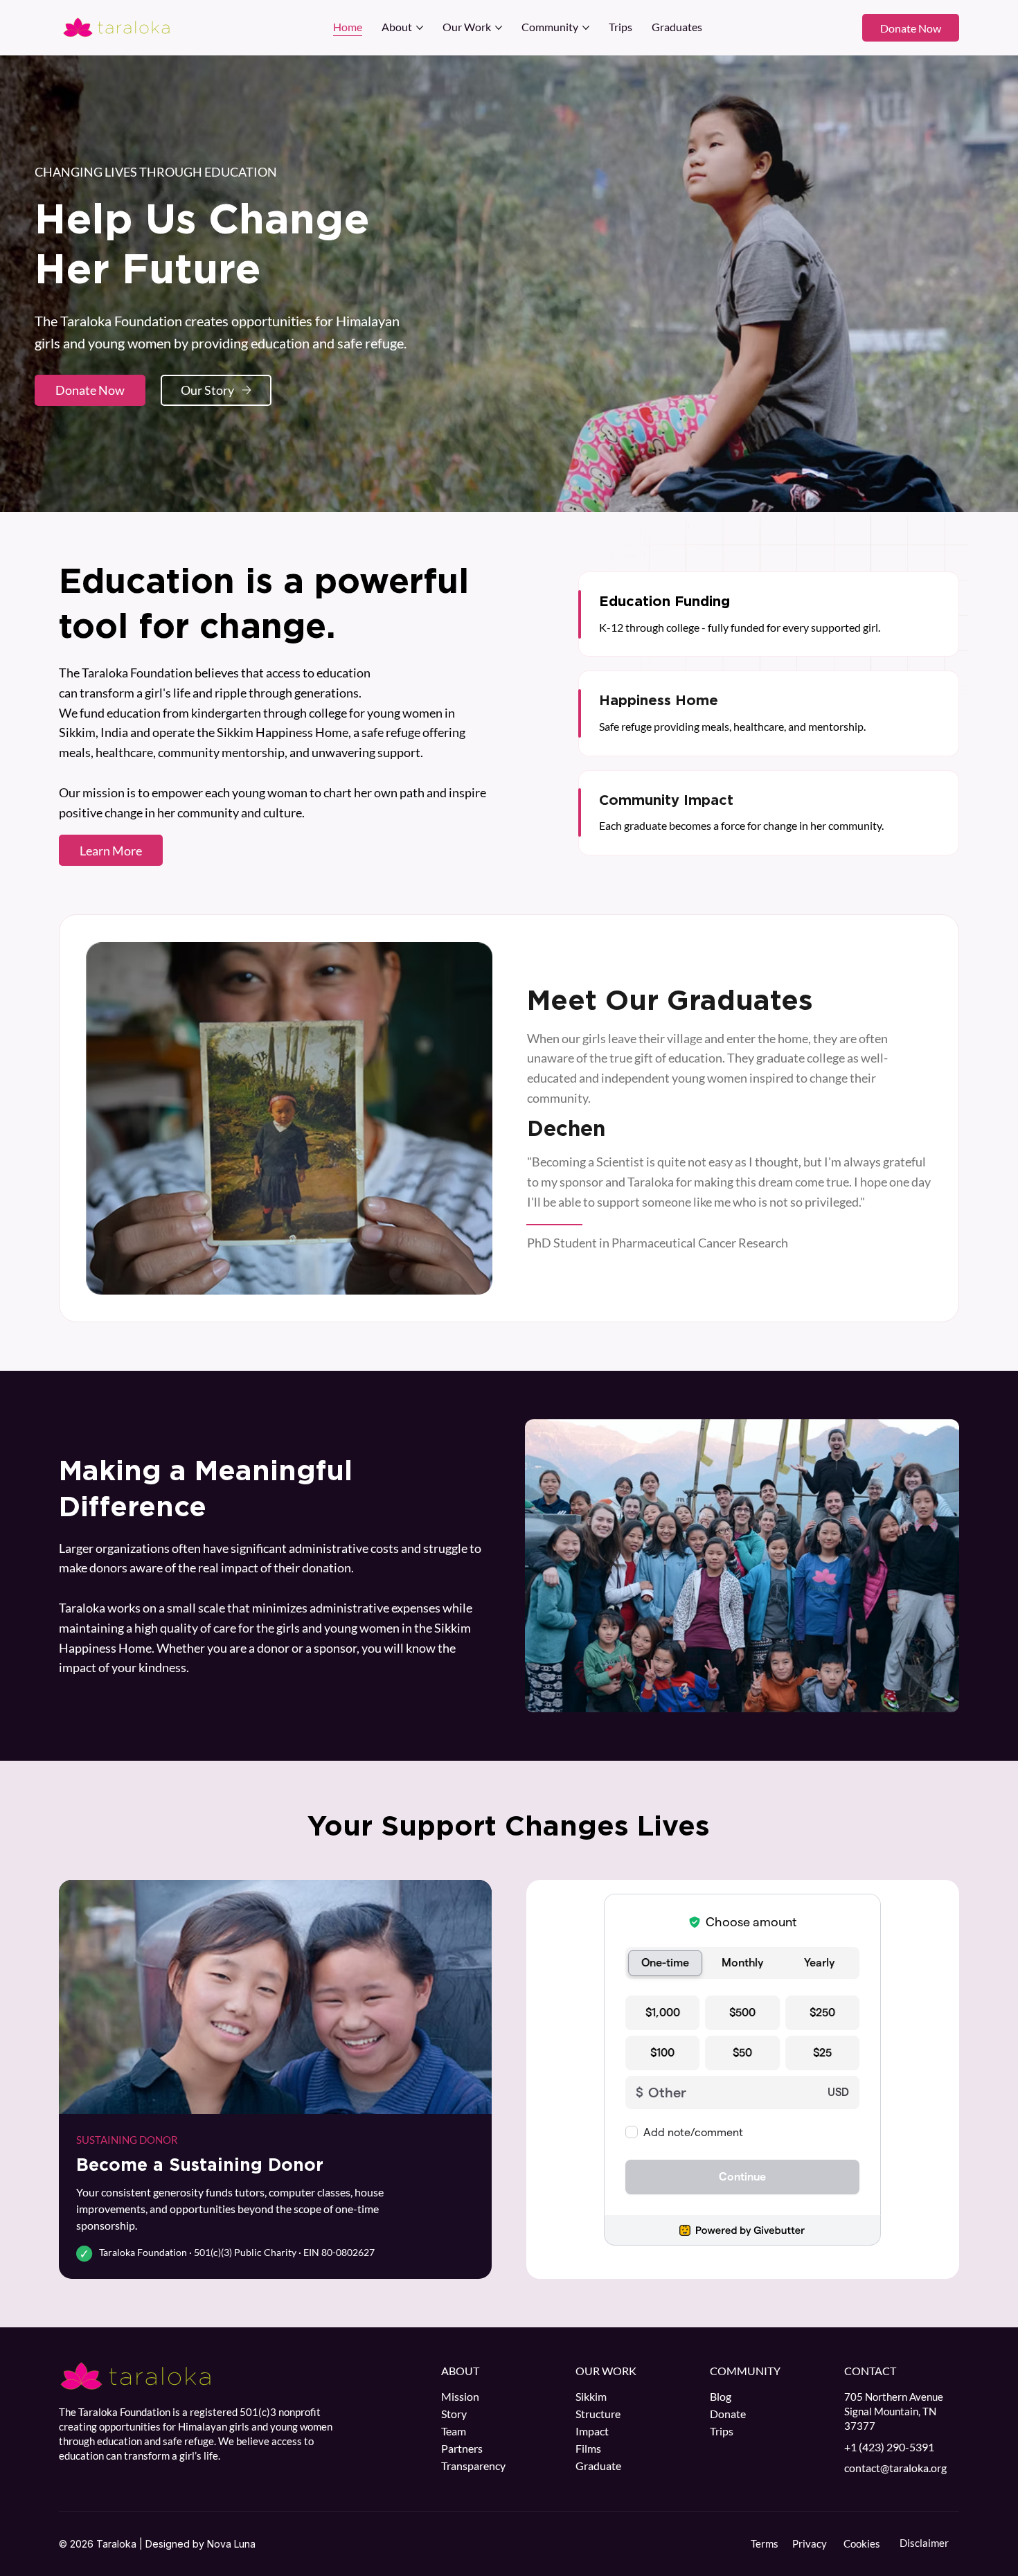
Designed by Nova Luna (200, 2544)
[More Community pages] (586, 28)
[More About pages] (420, 28)
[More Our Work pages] (499, 28)
